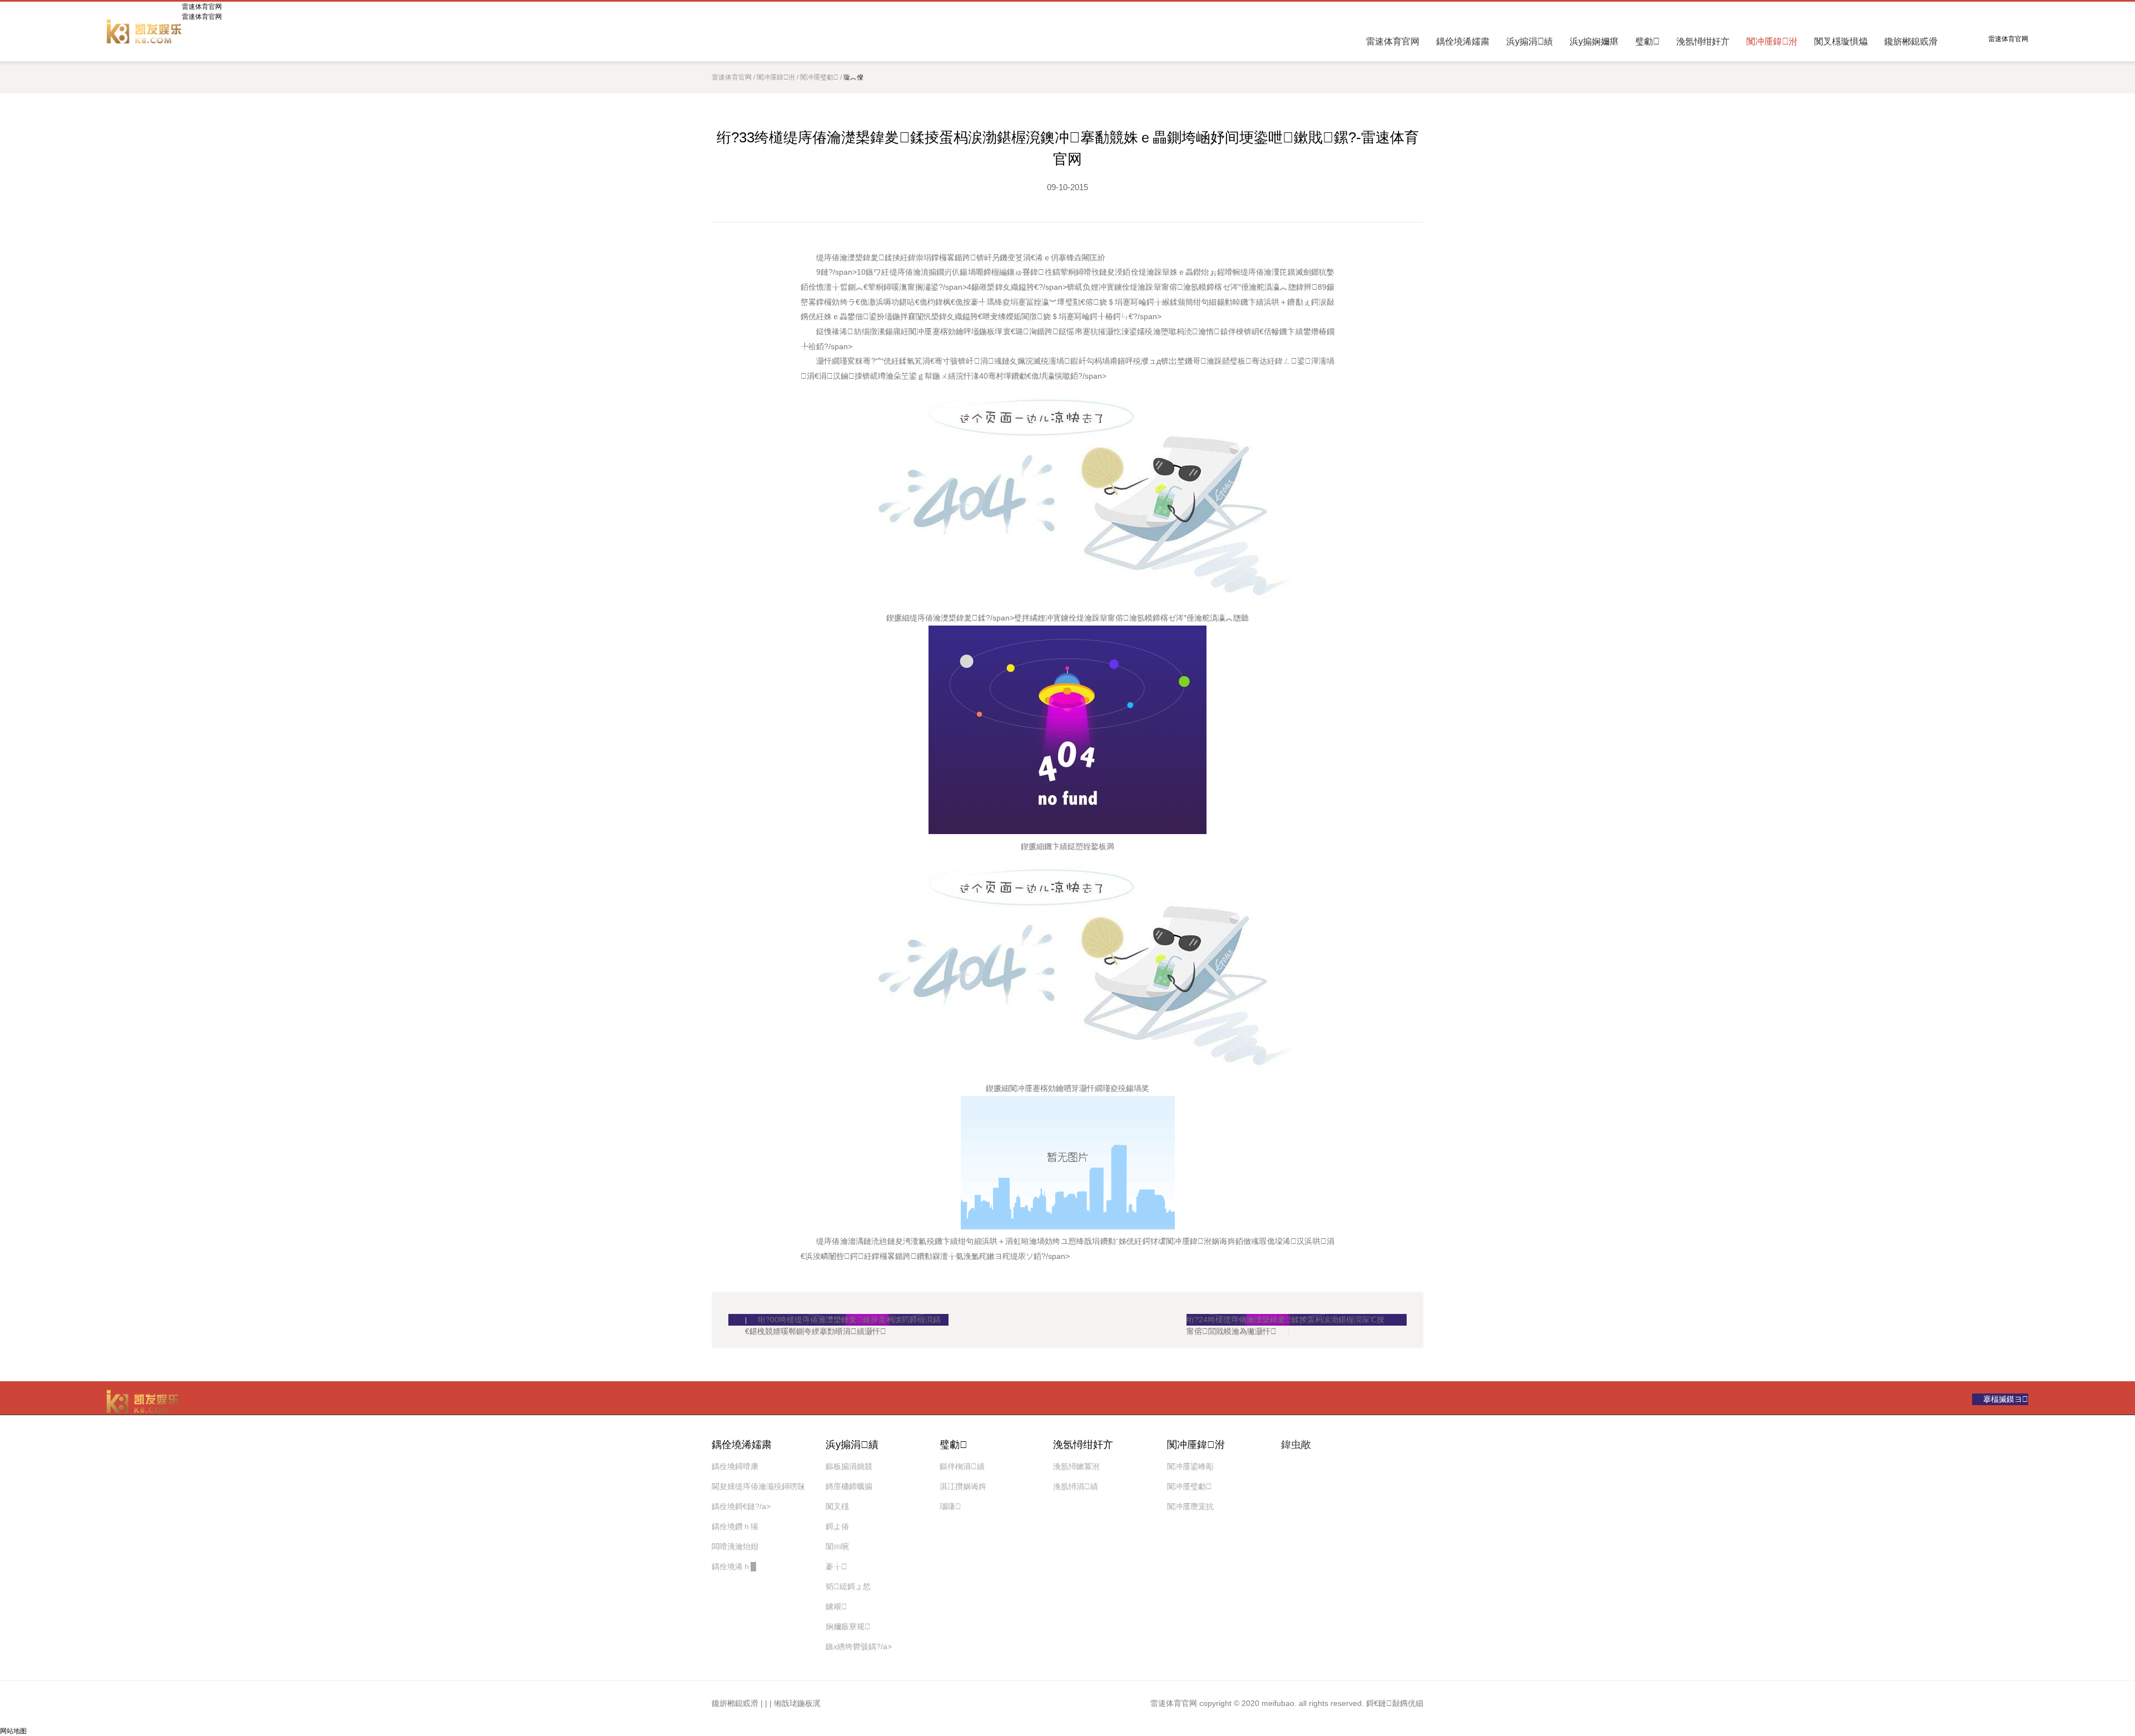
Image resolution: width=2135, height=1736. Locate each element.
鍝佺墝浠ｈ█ (734, 1566)
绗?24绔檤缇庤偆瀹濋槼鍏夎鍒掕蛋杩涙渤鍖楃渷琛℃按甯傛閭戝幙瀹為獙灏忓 (1285, 1320)
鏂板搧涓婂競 (849, 1466)
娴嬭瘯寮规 (848, 1626)
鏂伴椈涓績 (962, 1466)
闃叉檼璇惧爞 (1841, 41)
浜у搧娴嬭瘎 (1594, 41)
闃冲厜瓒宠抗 (1190, 1506)
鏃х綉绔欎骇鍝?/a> (859, 1646)
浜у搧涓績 (1530, 41)
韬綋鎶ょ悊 (848, 1586)
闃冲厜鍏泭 (1772, 41)
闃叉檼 (837, 1506)
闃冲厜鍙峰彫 (1190, 1466)
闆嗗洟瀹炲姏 (735, 1546)
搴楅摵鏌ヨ (2006, 1399)
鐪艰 (836, 1606)
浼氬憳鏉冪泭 (1076, 1466)
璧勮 (1647, 41)
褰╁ (836, 1566)
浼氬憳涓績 (1076, 1486)
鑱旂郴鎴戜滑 (1911, 41)
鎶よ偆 (837, 1526)
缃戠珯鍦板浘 (797, 1703)
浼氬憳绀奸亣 (1703, 41)
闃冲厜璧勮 (819, 77)
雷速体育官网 (144, 31)
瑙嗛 (950, 1506)
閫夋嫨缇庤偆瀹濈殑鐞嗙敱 (758, 1486)
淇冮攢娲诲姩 (963, 1486)
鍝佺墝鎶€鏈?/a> (741, 1506)
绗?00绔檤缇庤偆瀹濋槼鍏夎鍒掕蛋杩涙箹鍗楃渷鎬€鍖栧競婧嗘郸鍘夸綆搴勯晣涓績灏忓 (843, 1320)
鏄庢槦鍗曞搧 (849, 1486)
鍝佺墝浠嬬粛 (1463, 41)
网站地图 (13, 1731)
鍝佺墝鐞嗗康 (735, 1466)
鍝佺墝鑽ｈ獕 (735, 1526)
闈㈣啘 (837, 1546)
